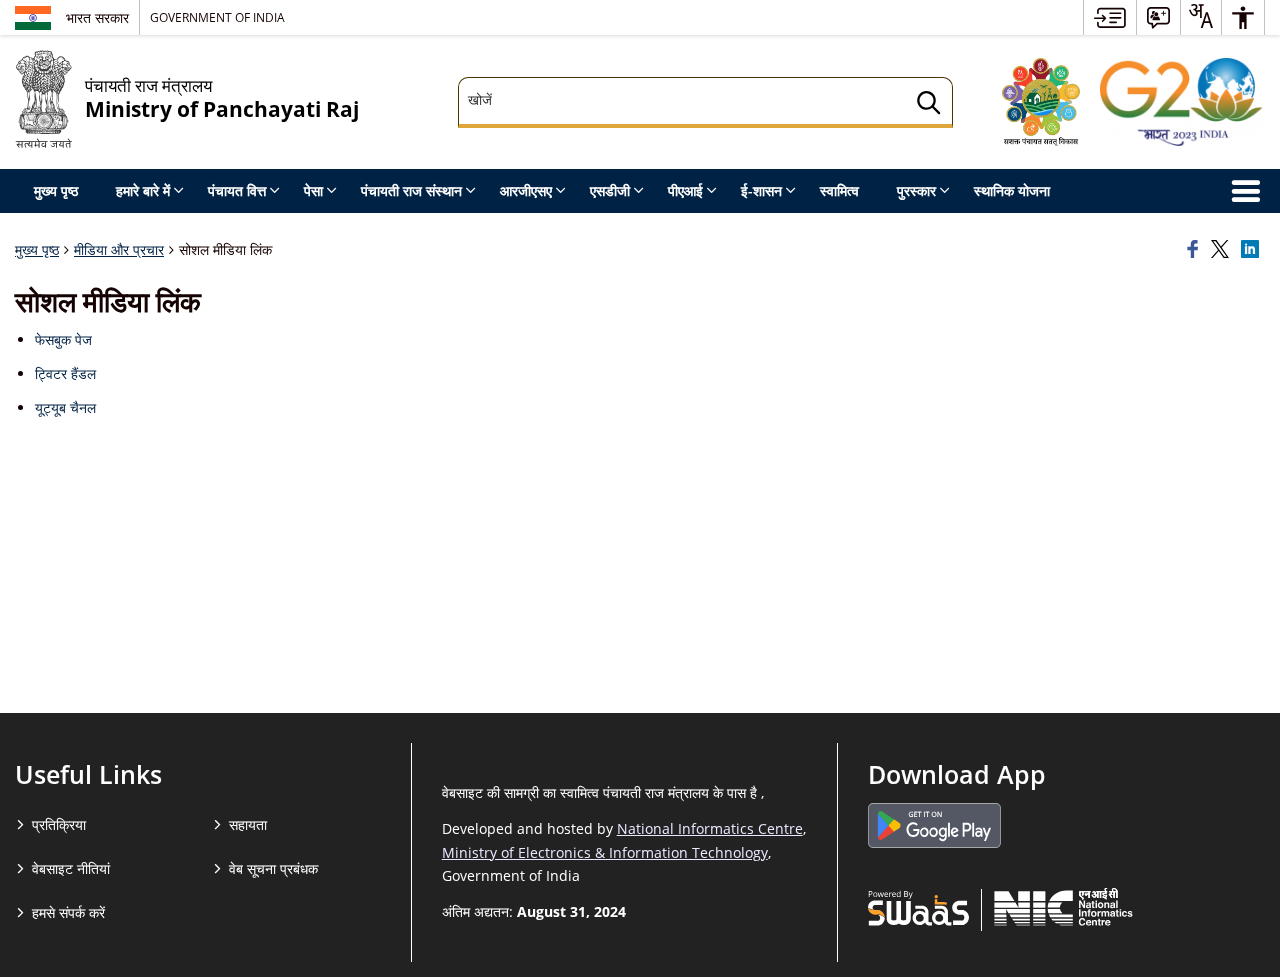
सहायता (248, 824)
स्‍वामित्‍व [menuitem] (839, 190)
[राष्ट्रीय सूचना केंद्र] (1063, 907)
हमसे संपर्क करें (68, 912)
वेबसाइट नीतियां (71, 868)
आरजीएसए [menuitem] (526, 190)
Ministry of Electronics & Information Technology (605, 852)
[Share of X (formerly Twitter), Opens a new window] (1223, 250)
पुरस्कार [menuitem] (916, 190)
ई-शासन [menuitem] (761, 190)
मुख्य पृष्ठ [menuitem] (56, 190)
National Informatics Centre (710, 828)
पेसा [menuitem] (313, 190)
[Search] (929, 105)
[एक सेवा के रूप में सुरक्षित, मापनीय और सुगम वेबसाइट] (918, 907)
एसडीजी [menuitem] (610, 190)
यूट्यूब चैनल (65, 407)
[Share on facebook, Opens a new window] (1196, 250)
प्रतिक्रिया (59, 824)
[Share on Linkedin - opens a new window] (1253, 250)
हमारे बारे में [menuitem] (143, 190)
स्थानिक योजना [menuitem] (1012, 190)
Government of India (217, 17)
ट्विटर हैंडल (65, 373)
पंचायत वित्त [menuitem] (237, 190)
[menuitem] (1110, 17)
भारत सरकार (97, 17)
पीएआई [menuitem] (685, 190)
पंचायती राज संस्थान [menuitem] (411, 190)
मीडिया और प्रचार (119, 249)
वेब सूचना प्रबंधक (273, 868)
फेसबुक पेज (63, 339)
